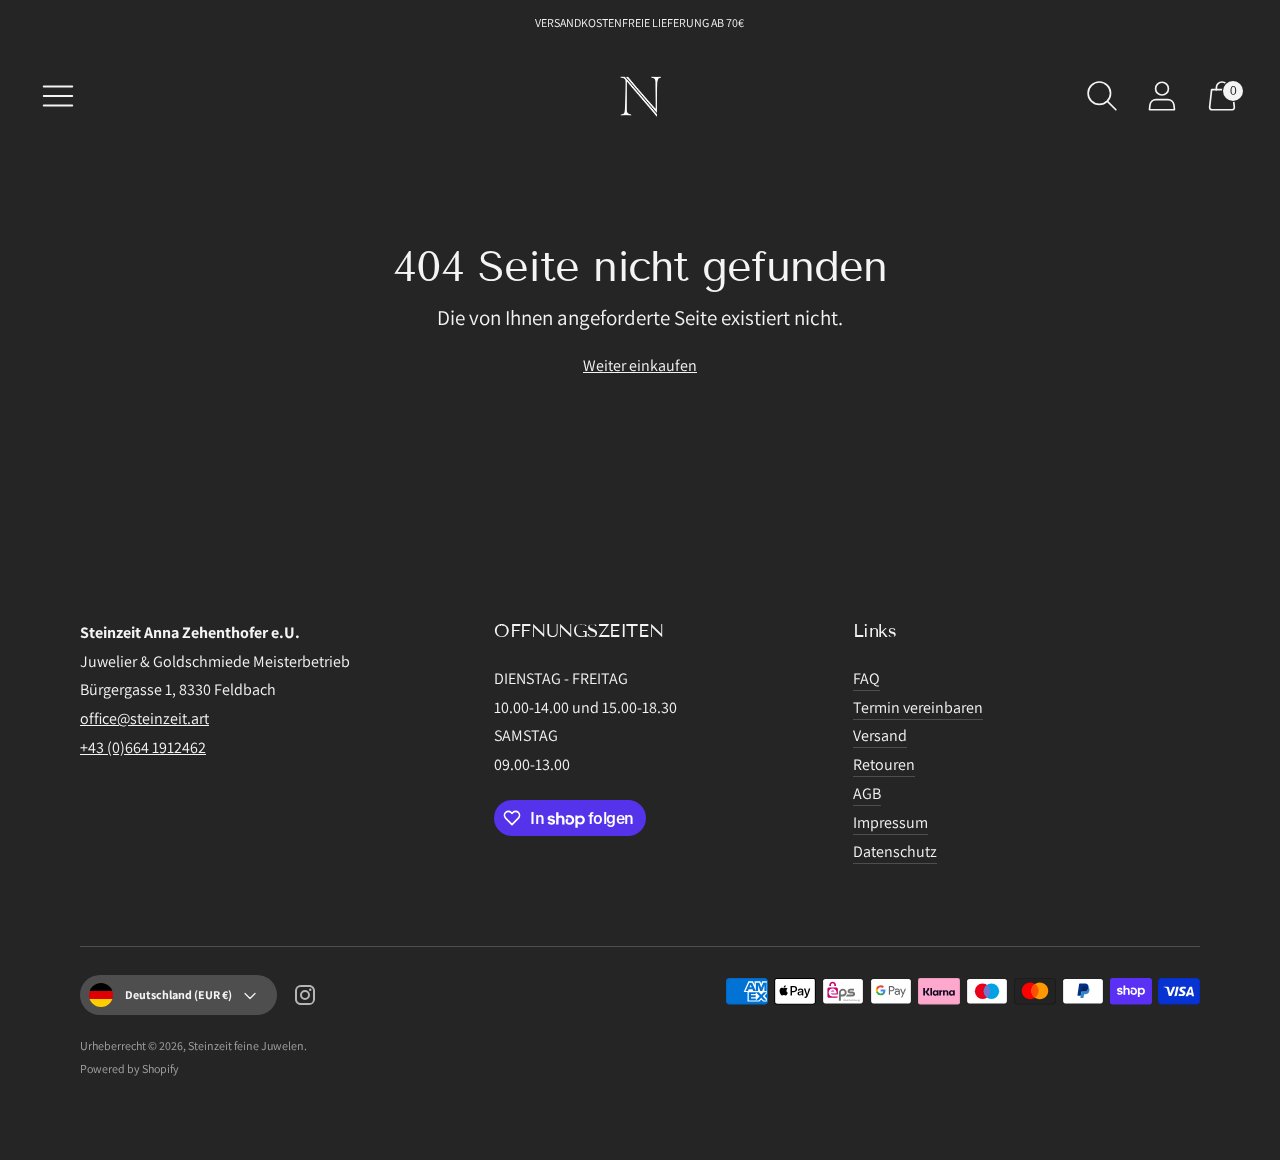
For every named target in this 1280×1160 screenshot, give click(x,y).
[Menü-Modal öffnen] (58, 96)
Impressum (890, 822)
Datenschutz (895, 851)
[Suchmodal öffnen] (1102, 96)
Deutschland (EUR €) (178, 994)
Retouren (884, 764)
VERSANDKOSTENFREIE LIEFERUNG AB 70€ (640, 22)
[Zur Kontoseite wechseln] (1162, 96)
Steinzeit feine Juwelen (246, 1045)
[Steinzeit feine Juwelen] (640, 96)
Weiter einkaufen (640, 365)
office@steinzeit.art (144, 718)
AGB (867, 793)
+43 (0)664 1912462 (143, 747)
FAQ (866, 678)
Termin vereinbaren (918, 707)
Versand (880, 735)
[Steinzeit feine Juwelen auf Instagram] (305, 999)
